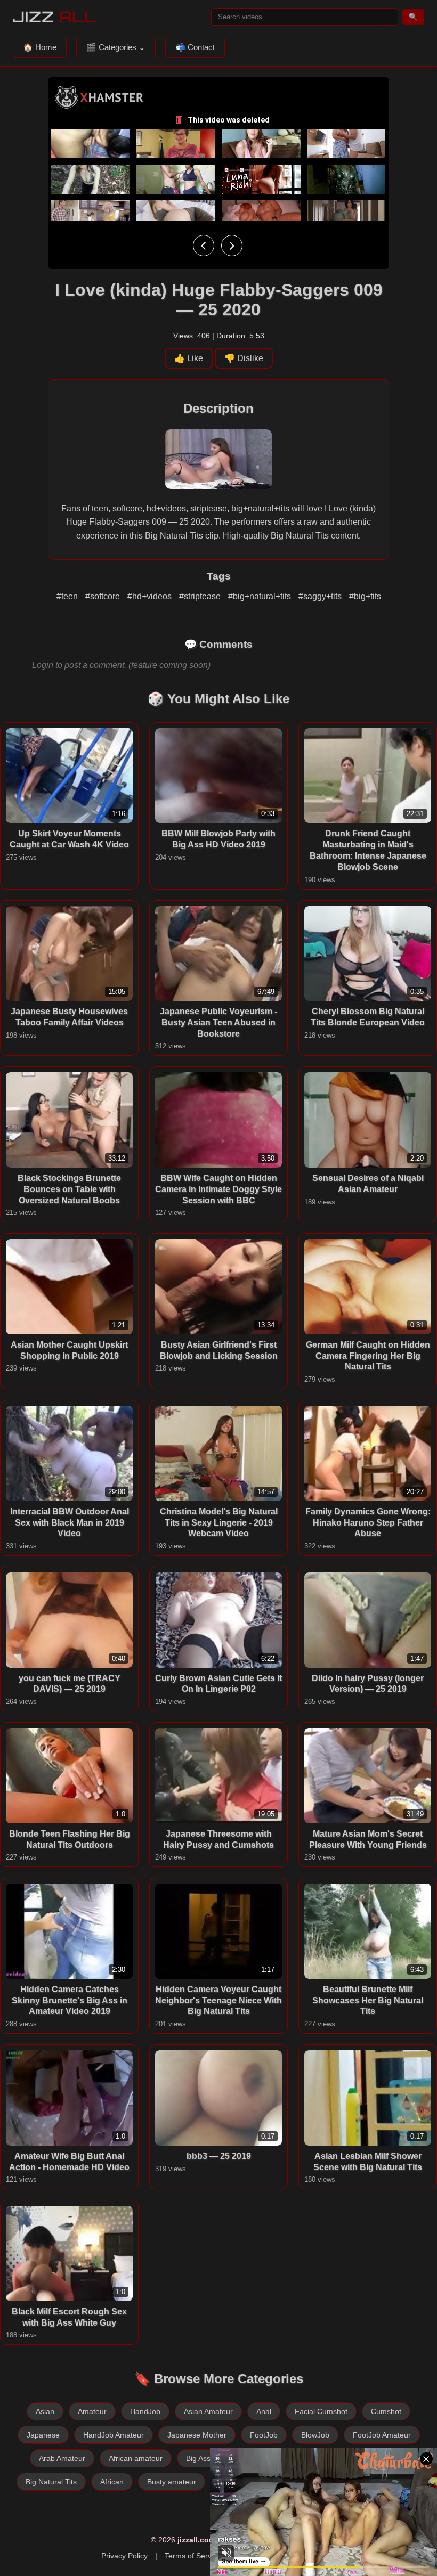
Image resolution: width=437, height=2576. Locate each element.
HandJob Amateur (114, 2435)
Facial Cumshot (321, 2411)
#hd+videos (151, 596)
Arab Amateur (62, 2458)
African (112, 2482)
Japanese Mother (197, 2435)
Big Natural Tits (51, 2482)
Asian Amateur (208, 2411)
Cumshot (386, 2411)
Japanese (43, 2435)
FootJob (264, 2435)
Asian (45, 2411)
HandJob (145, 2411)
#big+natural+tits (261, 596)
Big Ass (198, 2458)
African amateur (136, 2458)
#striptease (201, 596)
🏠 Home (40, 47)
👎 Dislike (244, 358)
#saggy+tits (321, 596)
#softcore (104, 596)
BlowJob (315, 2435)
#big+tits (365, 596)
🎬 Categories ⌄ (116, 47)
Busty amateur (172, 2482)
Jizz (55, 17)
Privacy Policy (124, 2556)
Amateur (92, 2411)
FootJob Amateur (382, 2435)
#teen (68, 596)
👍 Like (189, 358)
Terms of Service (193, 2556)
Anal (264, 2411)
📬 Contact (195, 47)
